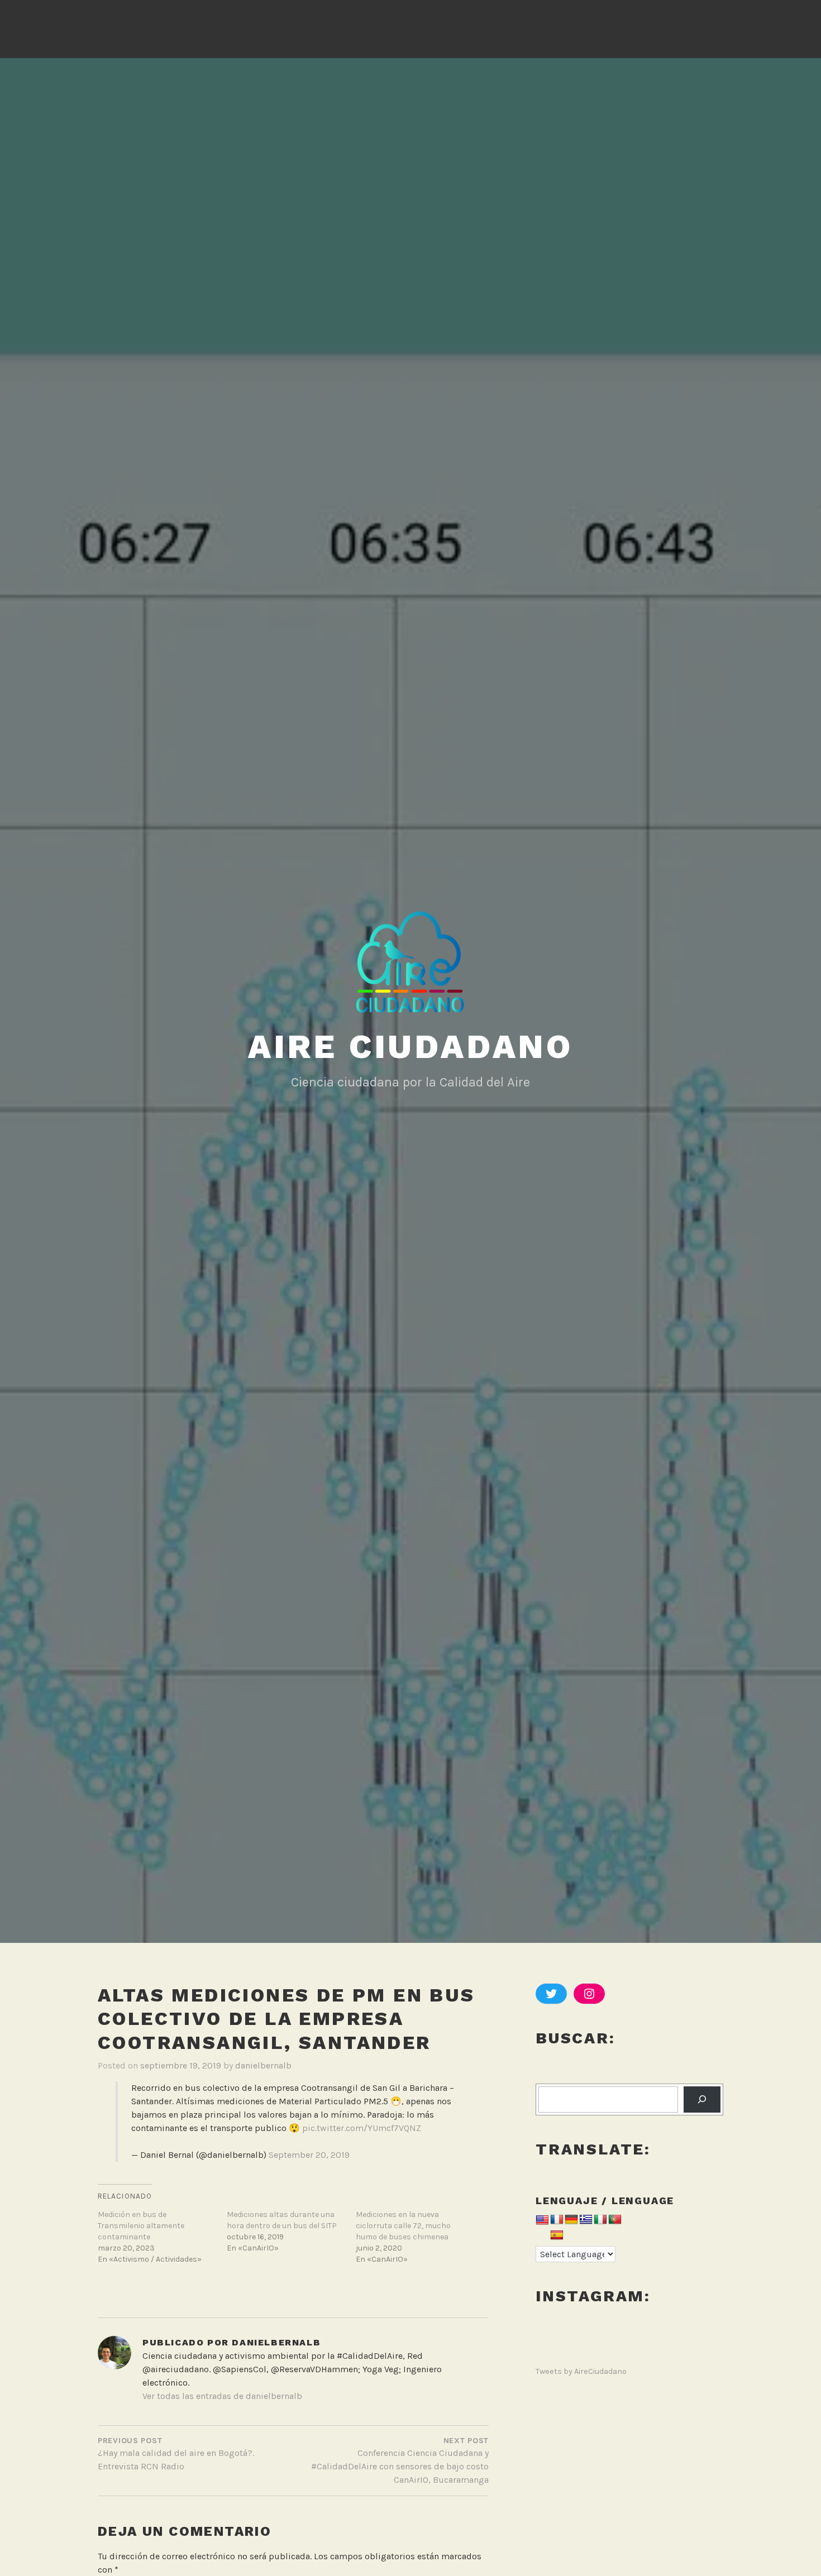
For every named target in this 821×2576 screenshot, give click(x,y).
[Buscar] (702, 2099)
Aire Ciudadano (410, 1047)
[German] (571, 2220)
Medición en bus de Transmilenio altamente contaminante (141, 2226)
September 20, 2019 (309, 2155)
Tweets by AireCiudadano (581, 2371)
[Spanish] (557, 2236)
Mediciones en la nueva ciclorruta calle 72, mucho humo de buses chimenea (403, 2226)
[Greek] (586, 2220)
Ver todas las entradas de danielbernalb (222, 2396)
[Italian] (600, 2220)
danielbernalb (263, 2065)
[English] (542, 2221)
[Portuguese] (615, 2220)
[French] (557, 2220)
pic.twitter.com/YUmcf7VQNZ (362, 2128)
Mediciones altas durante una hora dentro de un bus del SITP (282, 2220)
